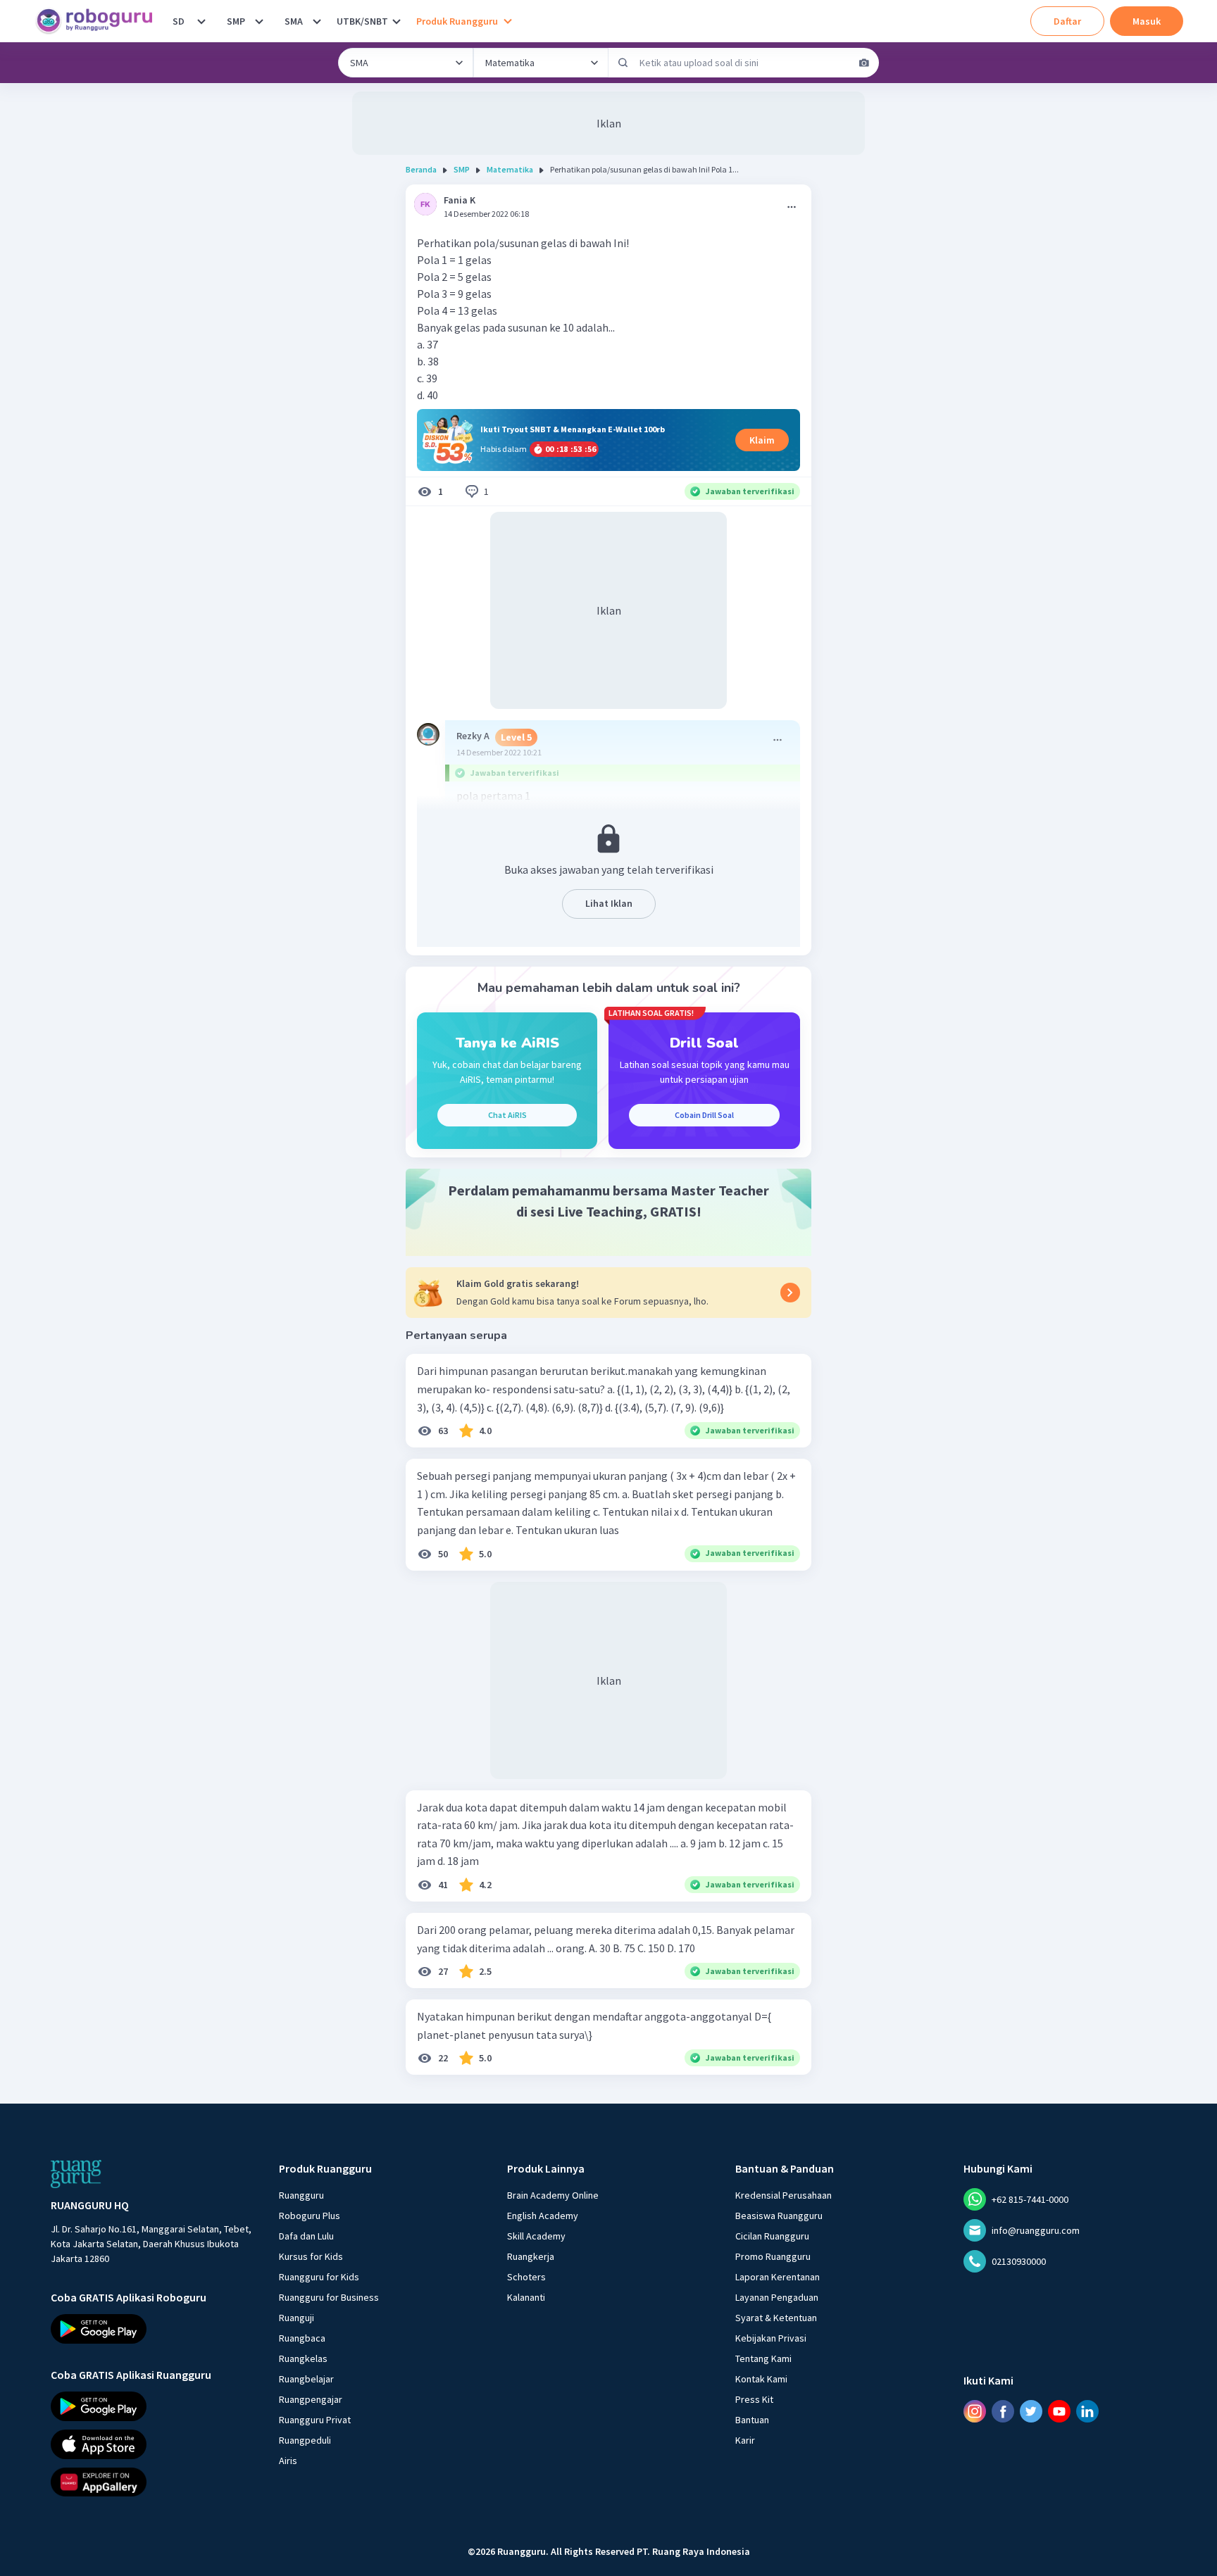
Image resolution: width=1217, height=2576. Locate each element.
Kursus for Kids (311, 2256)
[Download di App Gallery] (152, 2482)
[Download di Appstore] (152, 2444)
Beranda (421, 169)
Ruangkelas (303, 2358)
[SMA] (317, 21)
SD (179, 21)
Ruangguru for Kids (319, 2277)
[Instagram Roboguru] (975, 2411)
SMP (236, 21)
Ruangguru (301, 2195)
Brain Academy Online (553, 2195)
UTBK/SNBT (362, 21)
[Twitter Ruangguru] (1031, 2411)
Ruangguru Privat (315, 2420)
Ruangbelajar (306, 2379)
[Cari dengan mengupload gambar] (864, 63)
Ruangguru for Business (329, 2297)
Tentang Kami (763, 2358)
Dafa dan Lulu (306, 2236)
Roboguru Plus (310, 2216)
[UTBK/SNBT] (397, 21)
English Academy (543, 2216)
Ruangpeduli (305, 2440)
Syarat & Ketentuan (776, 2318)
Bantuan (752, 2420)
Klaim (762, 440)
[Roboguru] (99, 21)
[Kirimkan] (623, 63)
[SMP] (259, 21)
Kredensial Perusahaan (784, 2195)
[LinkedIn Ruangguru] (1087, 2411)
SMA (294, 21)
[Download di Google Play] (152, 2329)
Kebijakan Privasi (771, 2338)
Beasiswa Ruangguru (779, 2216)
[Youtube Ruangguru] (1059, 2411)
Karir (745, 2440)
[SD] (201, 21)
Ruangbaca (302, 2338)
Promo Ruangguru (773, 2256)
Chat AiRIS (507, 1115)
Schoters (526, 2277)
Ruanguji (297, 2318)
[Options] (792, 207)
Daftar (1067, 21)
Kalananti (526, 2297)
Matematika (510, 169)
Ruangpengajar (311, 2399)
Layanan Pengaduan (777, 2297)
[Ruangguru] (76, 2174)
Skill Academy (536, 2236)
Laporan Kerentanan (778, 2277)
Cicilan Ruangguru (772, 2236)
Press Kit (754, 2399)
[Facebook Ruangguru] (1003, 2411)
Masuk (1147, 21)
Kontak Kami (761, 2379)
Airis (288, 2461)
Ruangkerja (531, 2256)
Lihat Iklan (609, 903)
